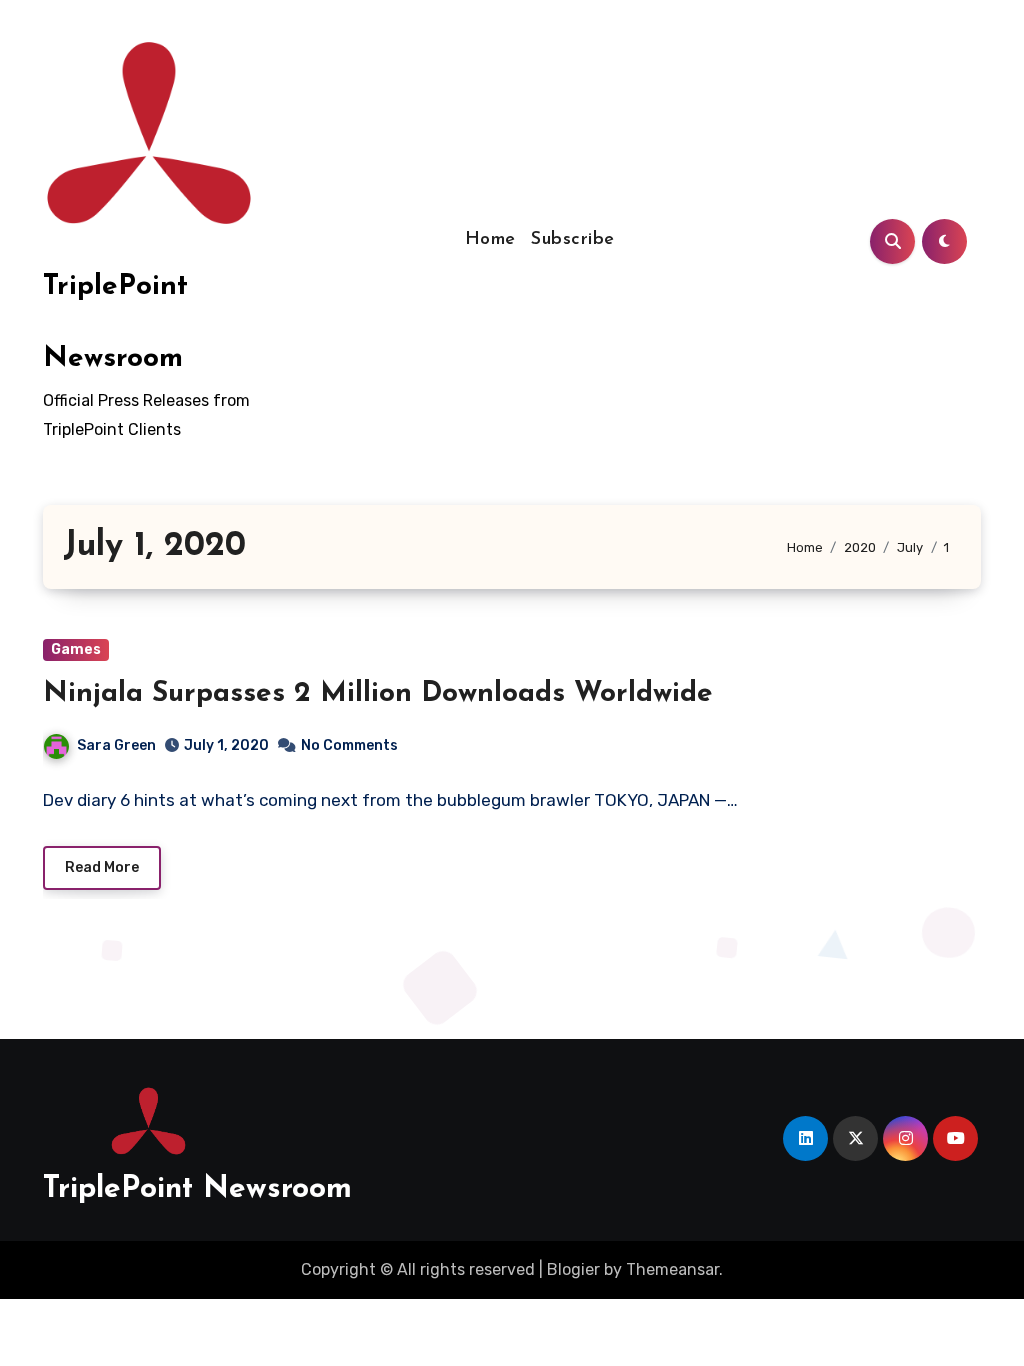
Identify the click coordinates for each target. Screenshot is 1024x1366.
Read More (102, 867)
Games (76, 649)
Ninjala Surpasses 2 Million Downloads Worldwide (378, 694)
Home (490, 240)
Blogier (573, 1269)
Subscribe (573, 240)
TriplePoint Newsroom (197, 1189)
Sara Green (116, 745)
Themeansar (672, 1269)
